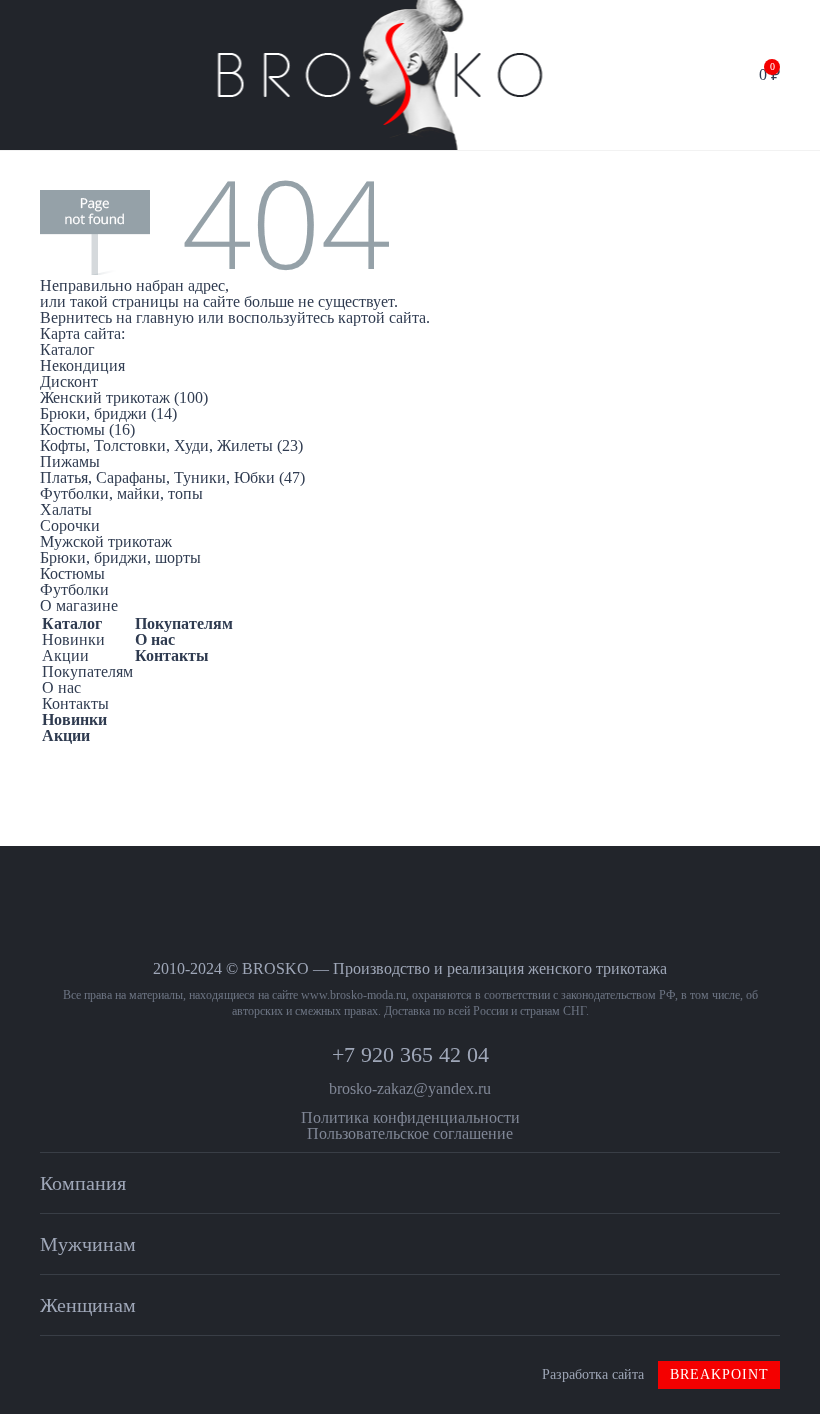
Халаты (66, 509)
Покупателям (87, 671)
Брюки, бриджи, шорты (120, 557)
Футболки (74, 589)
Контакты (75, 703)
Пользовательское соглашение (410, 1133)
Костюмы (72, 573)
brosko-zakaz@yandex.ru (410, 1088)
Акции (65, 655)
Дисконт (69, 381)
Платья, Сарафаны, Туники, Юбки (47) (172, 477)
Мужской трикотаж (106, 541)
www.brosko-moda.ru (353, 995)
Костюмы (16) (87, 429)
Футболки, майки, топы (121, 493)
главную (165, 317)
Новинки (73, 639)
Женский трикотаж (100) (124, 397)
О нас (61, 687)
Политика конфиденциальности (410, 1117)
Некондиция (82, 365)
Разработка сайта (655, 1374)
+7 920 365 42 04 (410, 1054)
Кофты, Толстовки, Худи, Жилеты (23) (171, 445)
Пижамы (70, 461)
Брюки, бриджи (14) (108, 413)
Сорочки (70, 525)
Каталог (72, 623)
